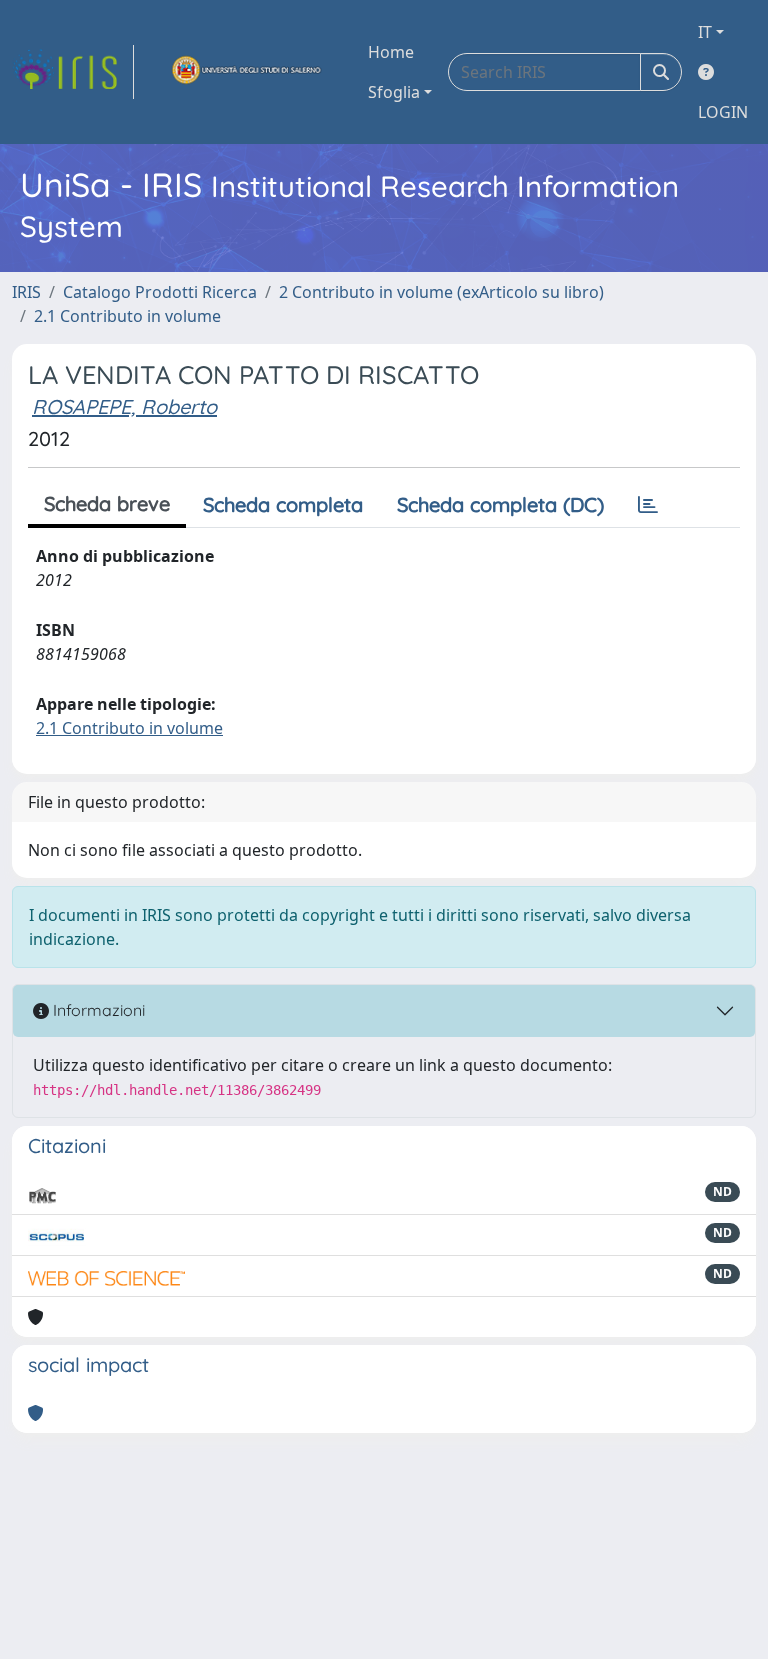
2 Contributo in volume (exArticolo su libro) (441, 292)
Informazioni (97, 1010)
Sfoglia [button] (394, 92)
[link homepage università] (247, 72)
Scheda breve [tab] (107, 503)
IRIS (26, 292)
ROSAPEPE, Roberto (124, 406)
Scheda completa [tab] (283, 504)
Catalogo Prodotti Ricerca (160, 292)
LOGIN (723, 112)
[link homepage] (73, 72)
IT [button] (705, 32)
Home (391, 52)
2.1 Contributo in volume (127, 316)
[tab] (648, 505)
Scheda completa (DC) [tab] (500, 504)
